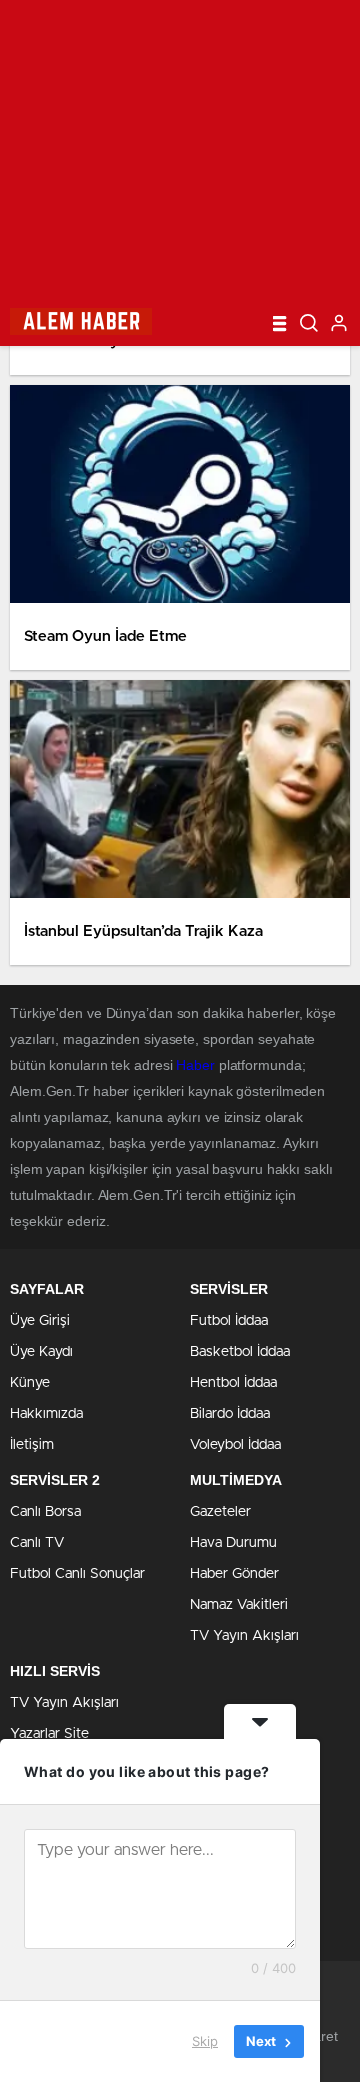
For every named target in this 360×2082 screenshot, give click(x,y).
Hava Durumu (233, 1543)
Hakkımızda (46, 1414)
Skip (205, 2041)
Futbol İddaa (229, 1321)
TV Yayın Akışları (244, 1636)
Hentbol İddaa (233, 1383)
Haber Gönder (234, 1574)
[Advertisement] (180, 150)
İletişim (32, 1445)
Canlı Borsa (45, 1512)
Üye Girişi (40, 1321)
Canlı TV (37, 1543)
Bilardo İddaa (230, 1414)
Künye (30, 1383)
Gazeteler (220, 1512)
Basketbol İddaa (240, 1352)
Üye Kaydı (41, 1352)
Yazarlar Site (49, 1734)
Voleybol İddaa (235, 1445)
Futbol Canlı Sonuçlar (77, 1574)
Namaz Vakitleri (239, 1605)
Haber (195, 1065)
